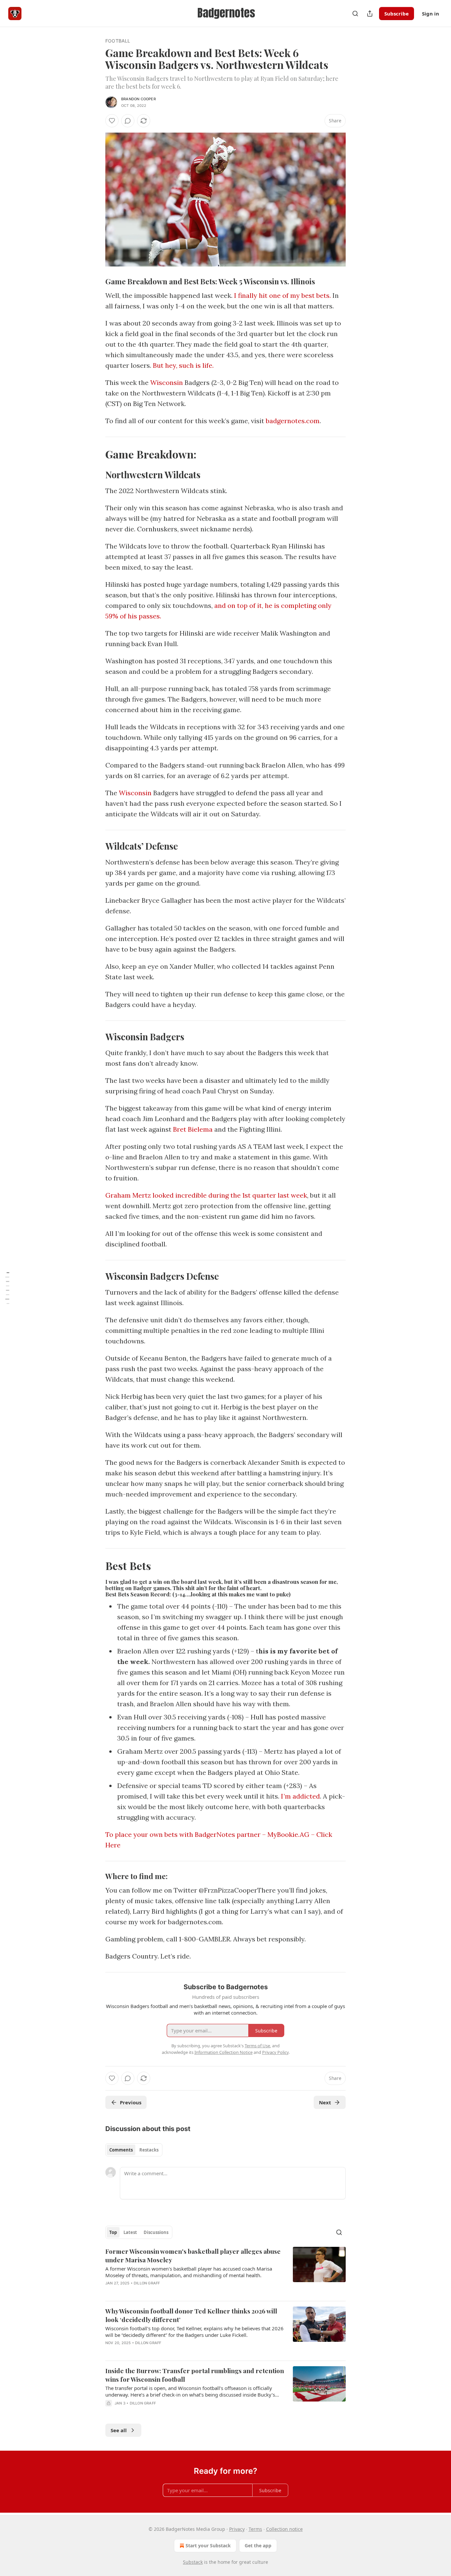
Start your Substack (208, 2545)
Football (118, 41)
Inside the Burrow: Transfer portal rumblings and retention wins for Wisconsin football (195, 2375)
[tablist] (134, 2150)
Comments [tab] (121, 2150)
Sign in (431, 14)
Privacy (237, 2529)
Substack (193, 2562)
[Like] (112, 121)
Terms (255, 2529)
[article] (225, 2271)
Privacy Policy (275, 2052)
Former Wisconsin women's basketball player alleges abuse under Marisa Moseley (193, 2255)
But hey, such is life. (183, 365)
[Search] (355, 14)
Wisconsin (167, 382)
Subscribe (397, 14)
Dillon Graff (147, 2283)
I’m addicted (300, 1796)
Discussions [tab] (156, 2232)
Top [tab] (113, 2232)
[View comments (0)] (128, 121)
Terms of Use (257, 2046)
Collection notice (284, 2529)
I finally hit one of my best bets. (282, 295)
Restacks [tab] (149, 2150)
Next (325, 2102)
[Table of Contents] (7, 1288)
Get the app (258, 2545)
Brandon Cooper (139, 99)
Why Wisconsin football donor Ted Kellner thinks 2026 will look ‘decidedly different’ (191, 2315)
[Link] (96, 281)
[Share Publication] (370, 14)
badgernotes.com (293, 421)
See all (119, 2430)
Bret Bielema (193, 1129)
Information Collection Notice (224, 2052)
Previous (131, 2102)
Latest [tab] (130, 2232)
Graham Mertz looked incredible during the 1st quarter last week (206, 1195)
